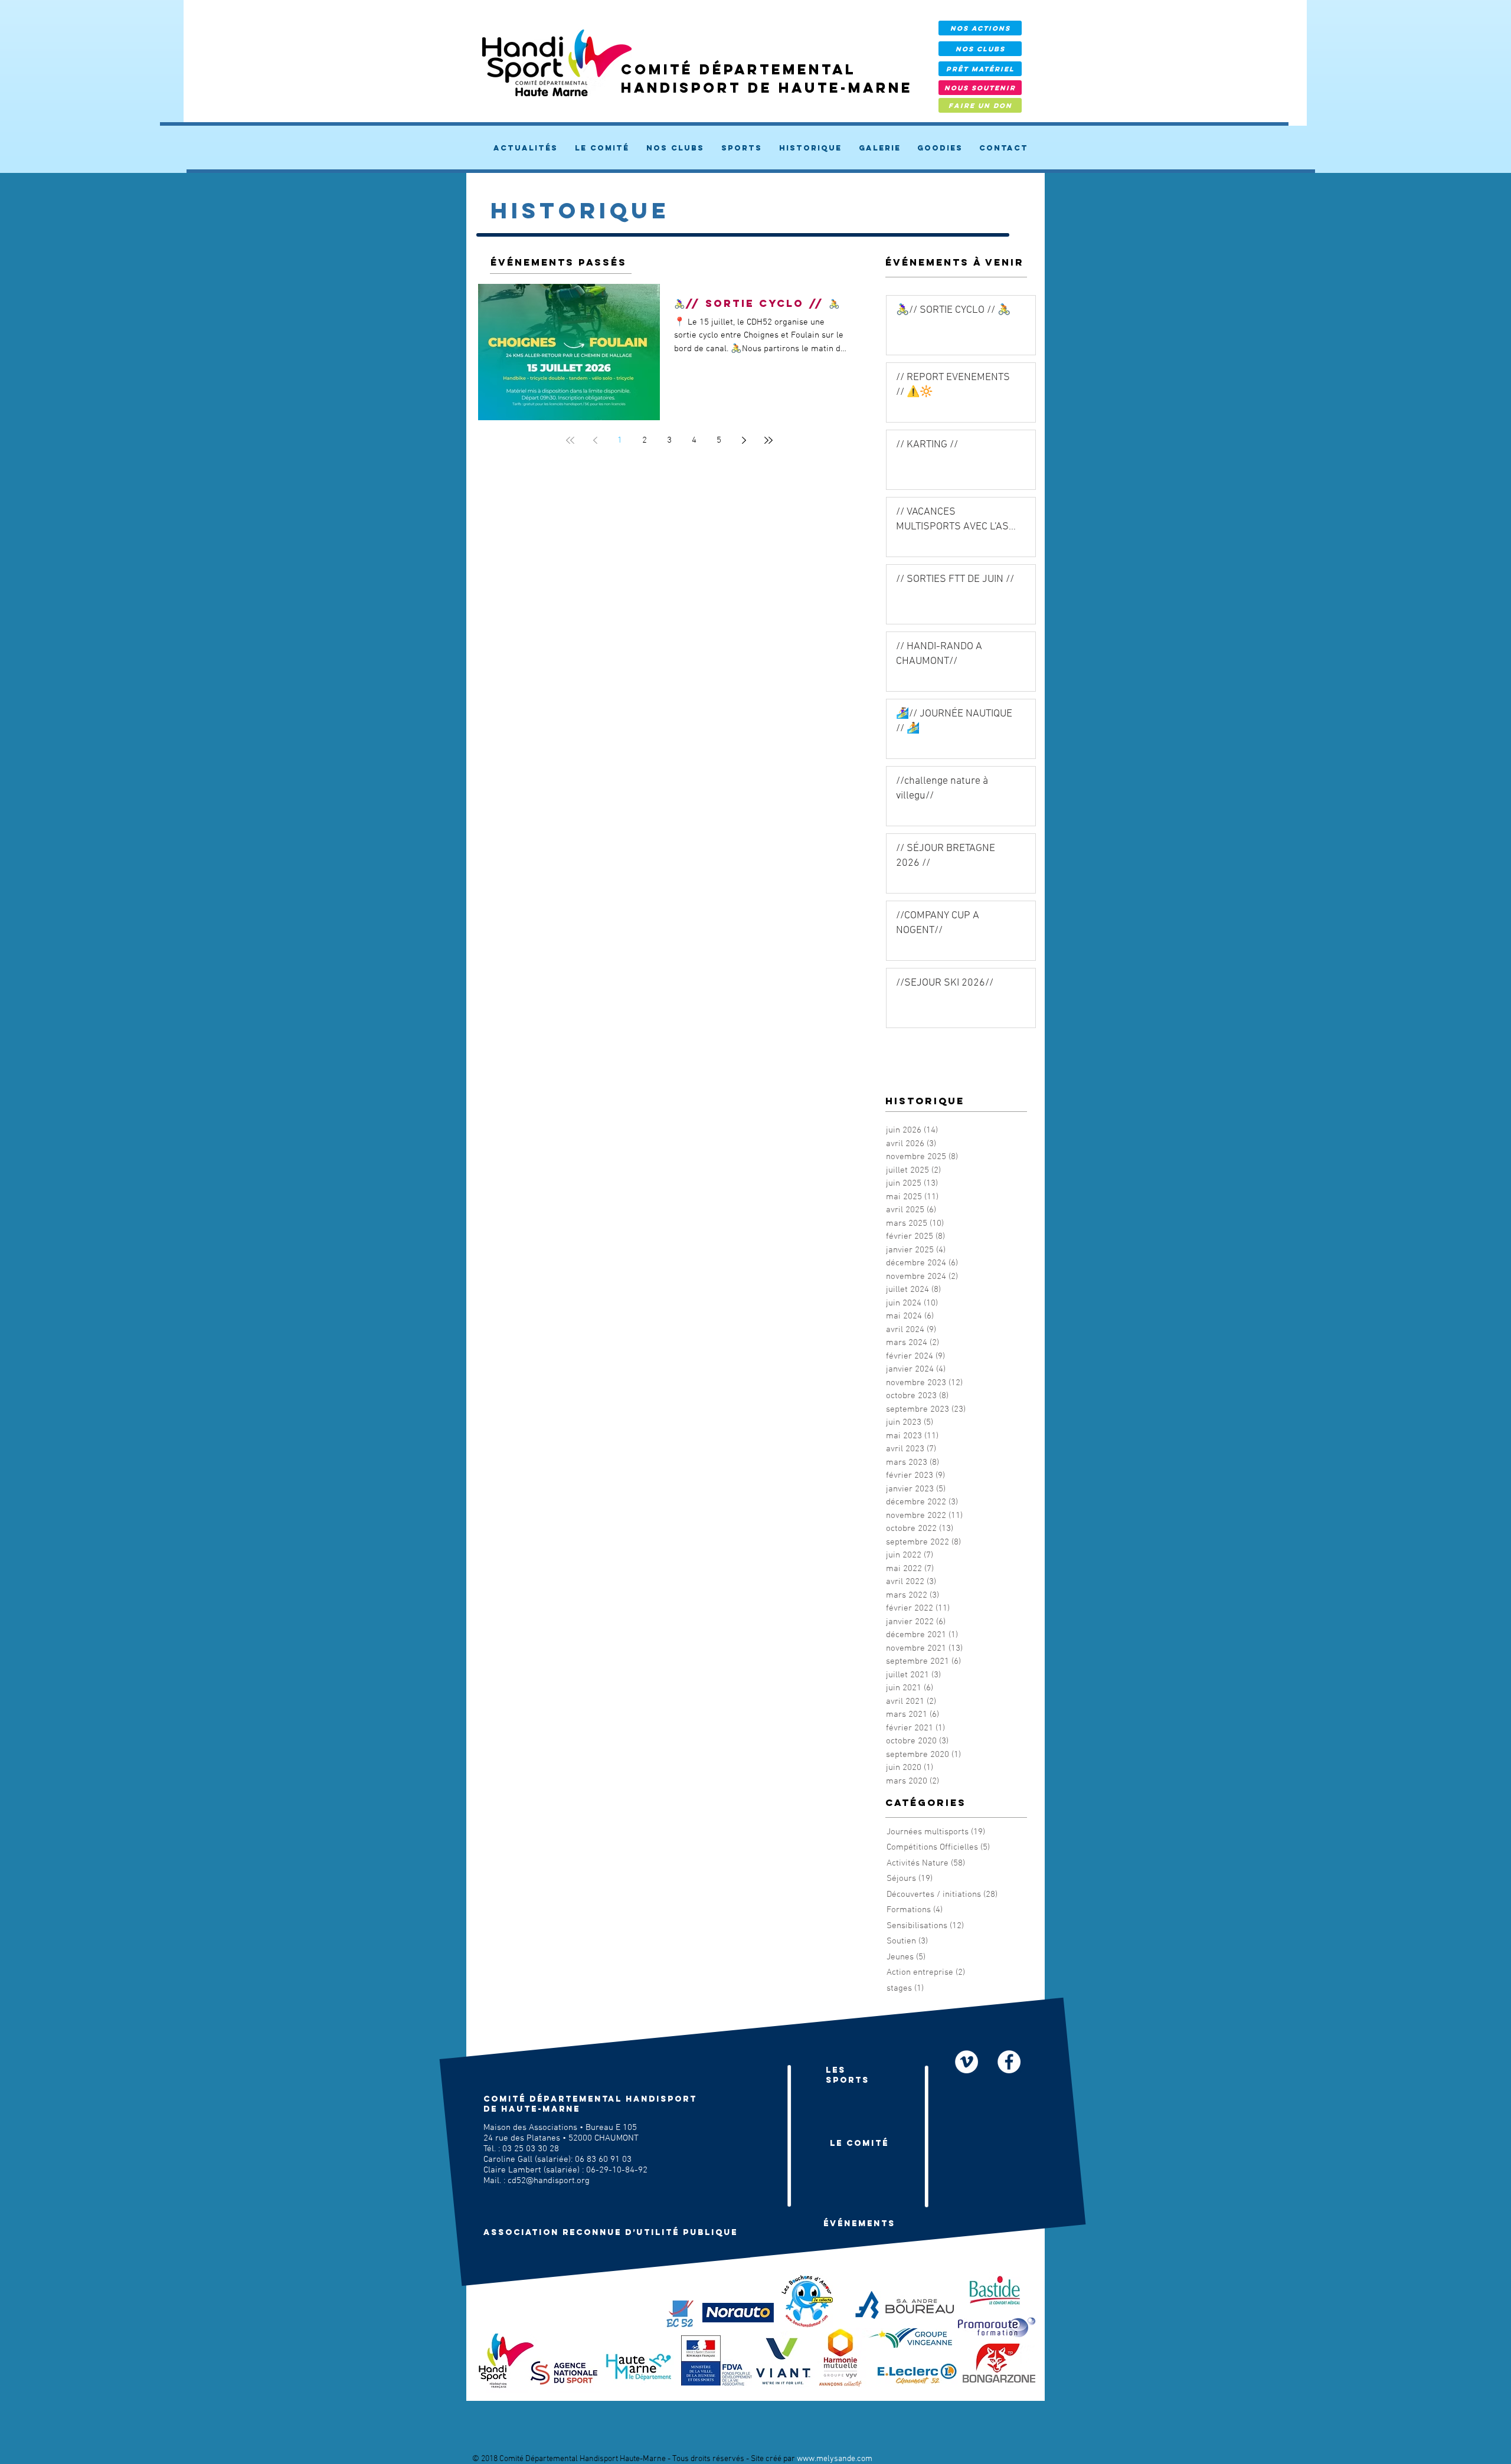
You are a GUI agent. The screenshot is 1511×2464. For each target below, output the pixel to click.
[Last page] (768, 440)
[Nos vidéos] (967, 2062)
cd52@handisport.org (549, 2181)
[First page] (570, 440)
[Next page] (744, 440)
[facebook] (1009, 2062)
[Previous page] (595, 440)
